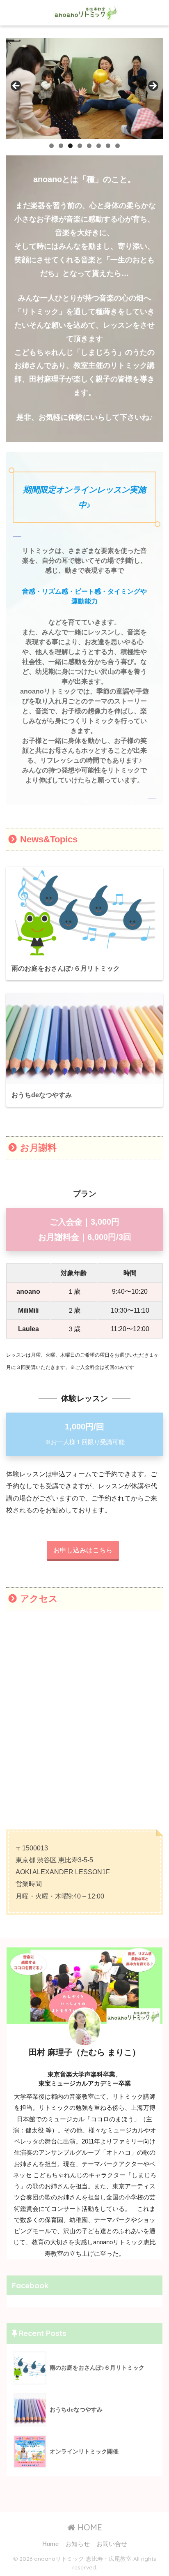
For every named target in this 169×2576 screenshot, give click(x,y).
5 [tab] (89, 146)
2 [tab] (61, 146)
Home (50, 2544)
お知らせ (78, 2544)
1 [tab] (51, 146)
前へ (16, 86)
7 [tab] (108, 146)
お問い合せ (112, 2544)
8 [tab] (118, 146)
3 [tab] (70, 146)
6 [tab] (99, 146)
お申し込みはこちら (83, 1550)
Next (153, 86)
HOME (89, 2527)
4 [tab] (80, 146)
